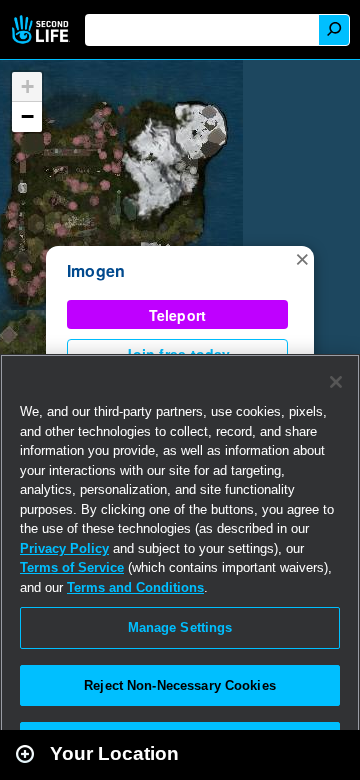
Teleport (178, 315)
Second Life (42, 29)
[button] (302, 258)
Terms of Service (72, 567)
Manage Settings (180, 627)
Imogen (96, 270)
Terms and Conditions (135, 587)
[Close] (336, 382)
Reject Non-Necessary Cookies (180, 685)
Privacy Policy (64, 548)
